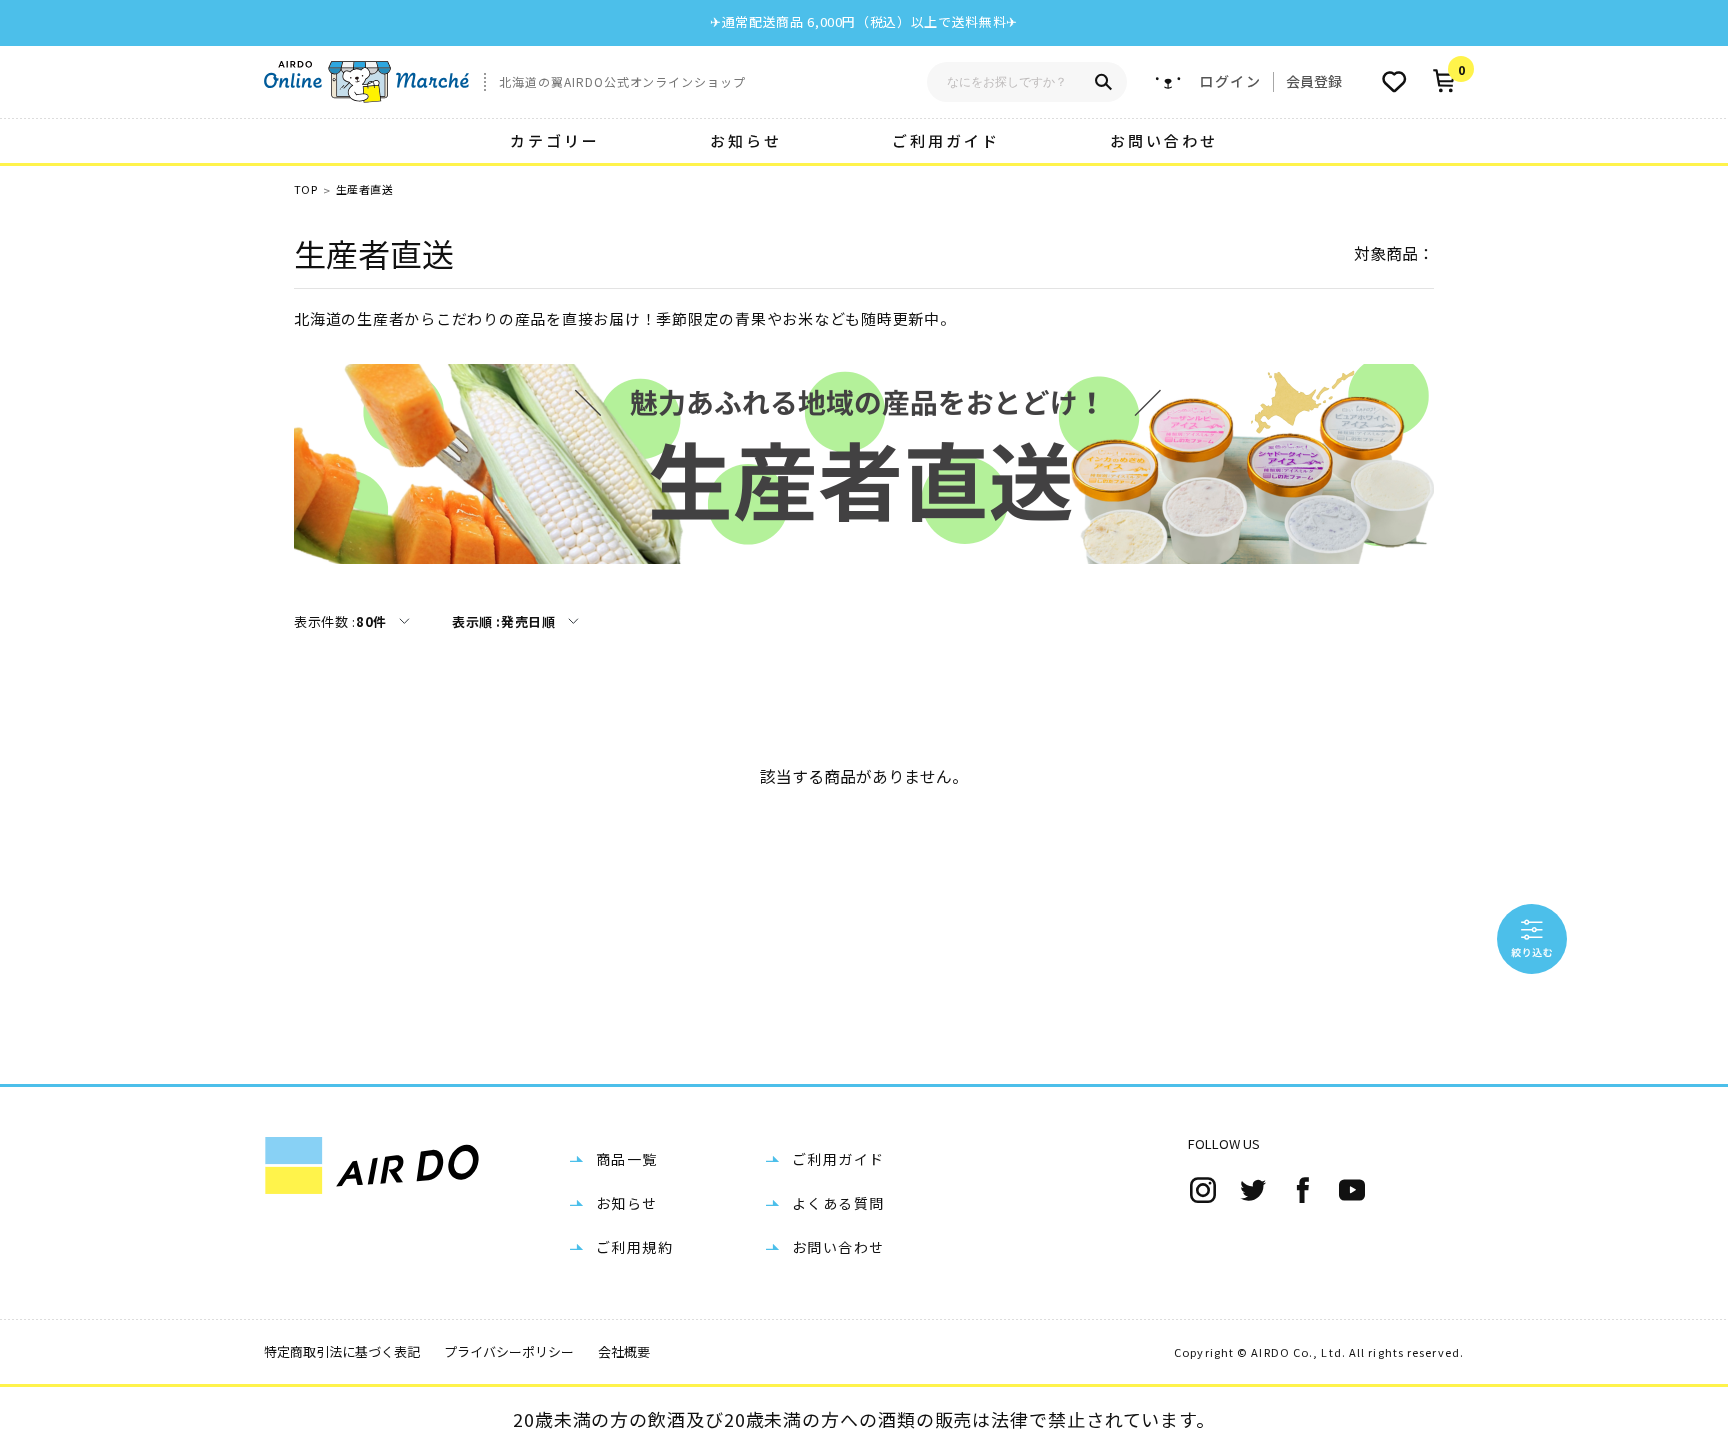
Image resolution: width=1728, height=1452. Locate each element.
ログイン (1230, 81)
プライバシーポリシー (509, 1351)
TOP (305, 189)
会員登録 (1314, 81)
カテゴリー (555, 140)
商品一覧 (627, 1159)
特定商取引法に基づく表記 (342, 1351)
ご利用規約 (634, 1247)
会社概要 (624, 1351)
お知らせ (746, 140)
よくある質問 (838, 1203)
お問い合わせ (1164, 140)
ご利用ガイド (946, 140)
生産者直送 (364, 189)
